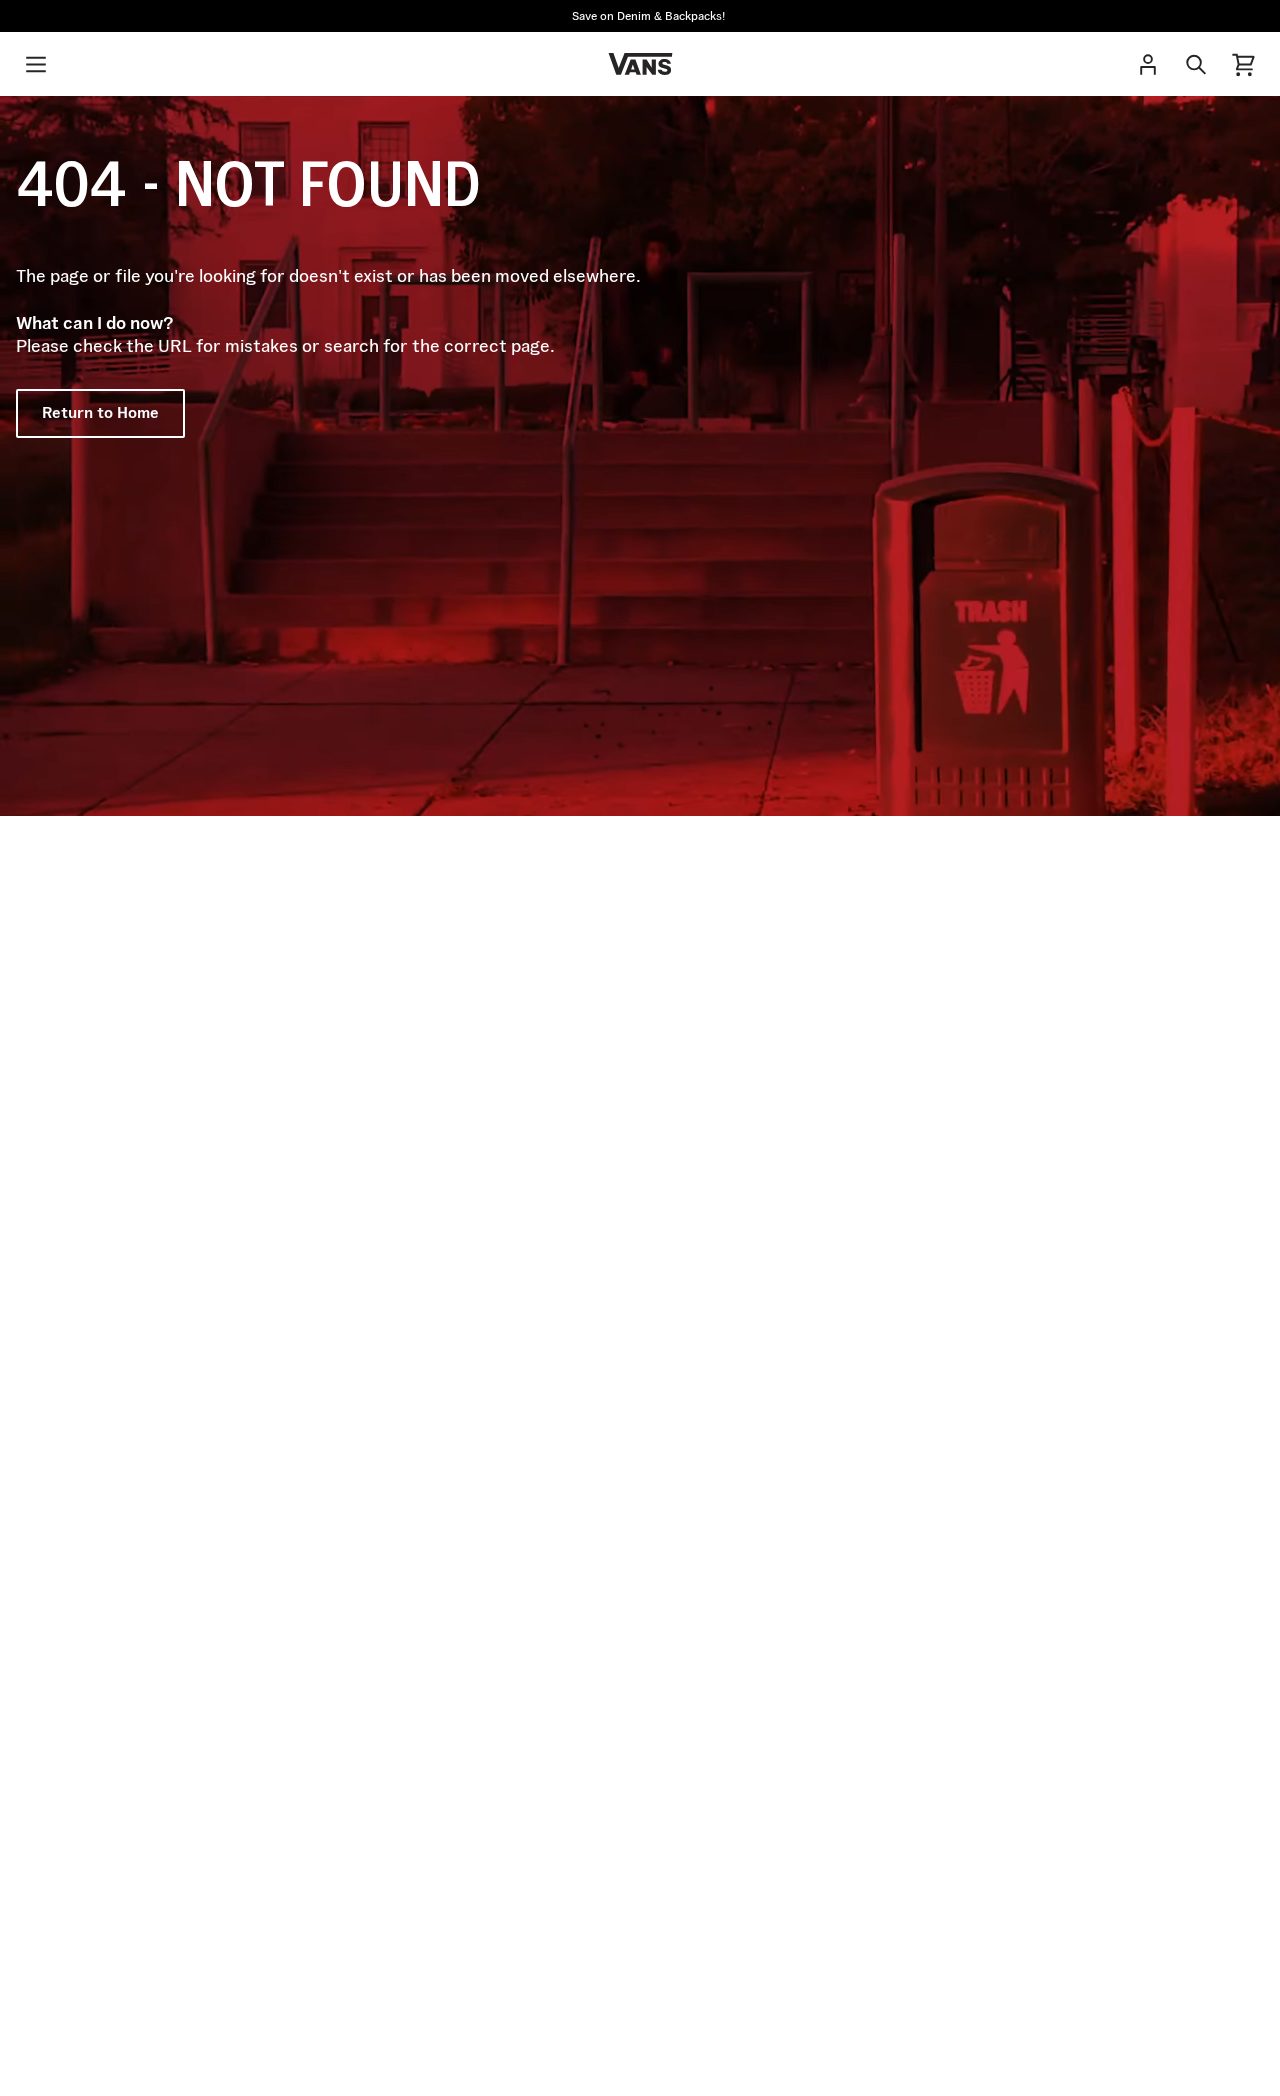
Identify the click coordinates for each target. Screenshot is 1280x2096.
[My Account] (1148, 64)
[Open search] (1196, 64)
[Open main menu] (36, 64)
